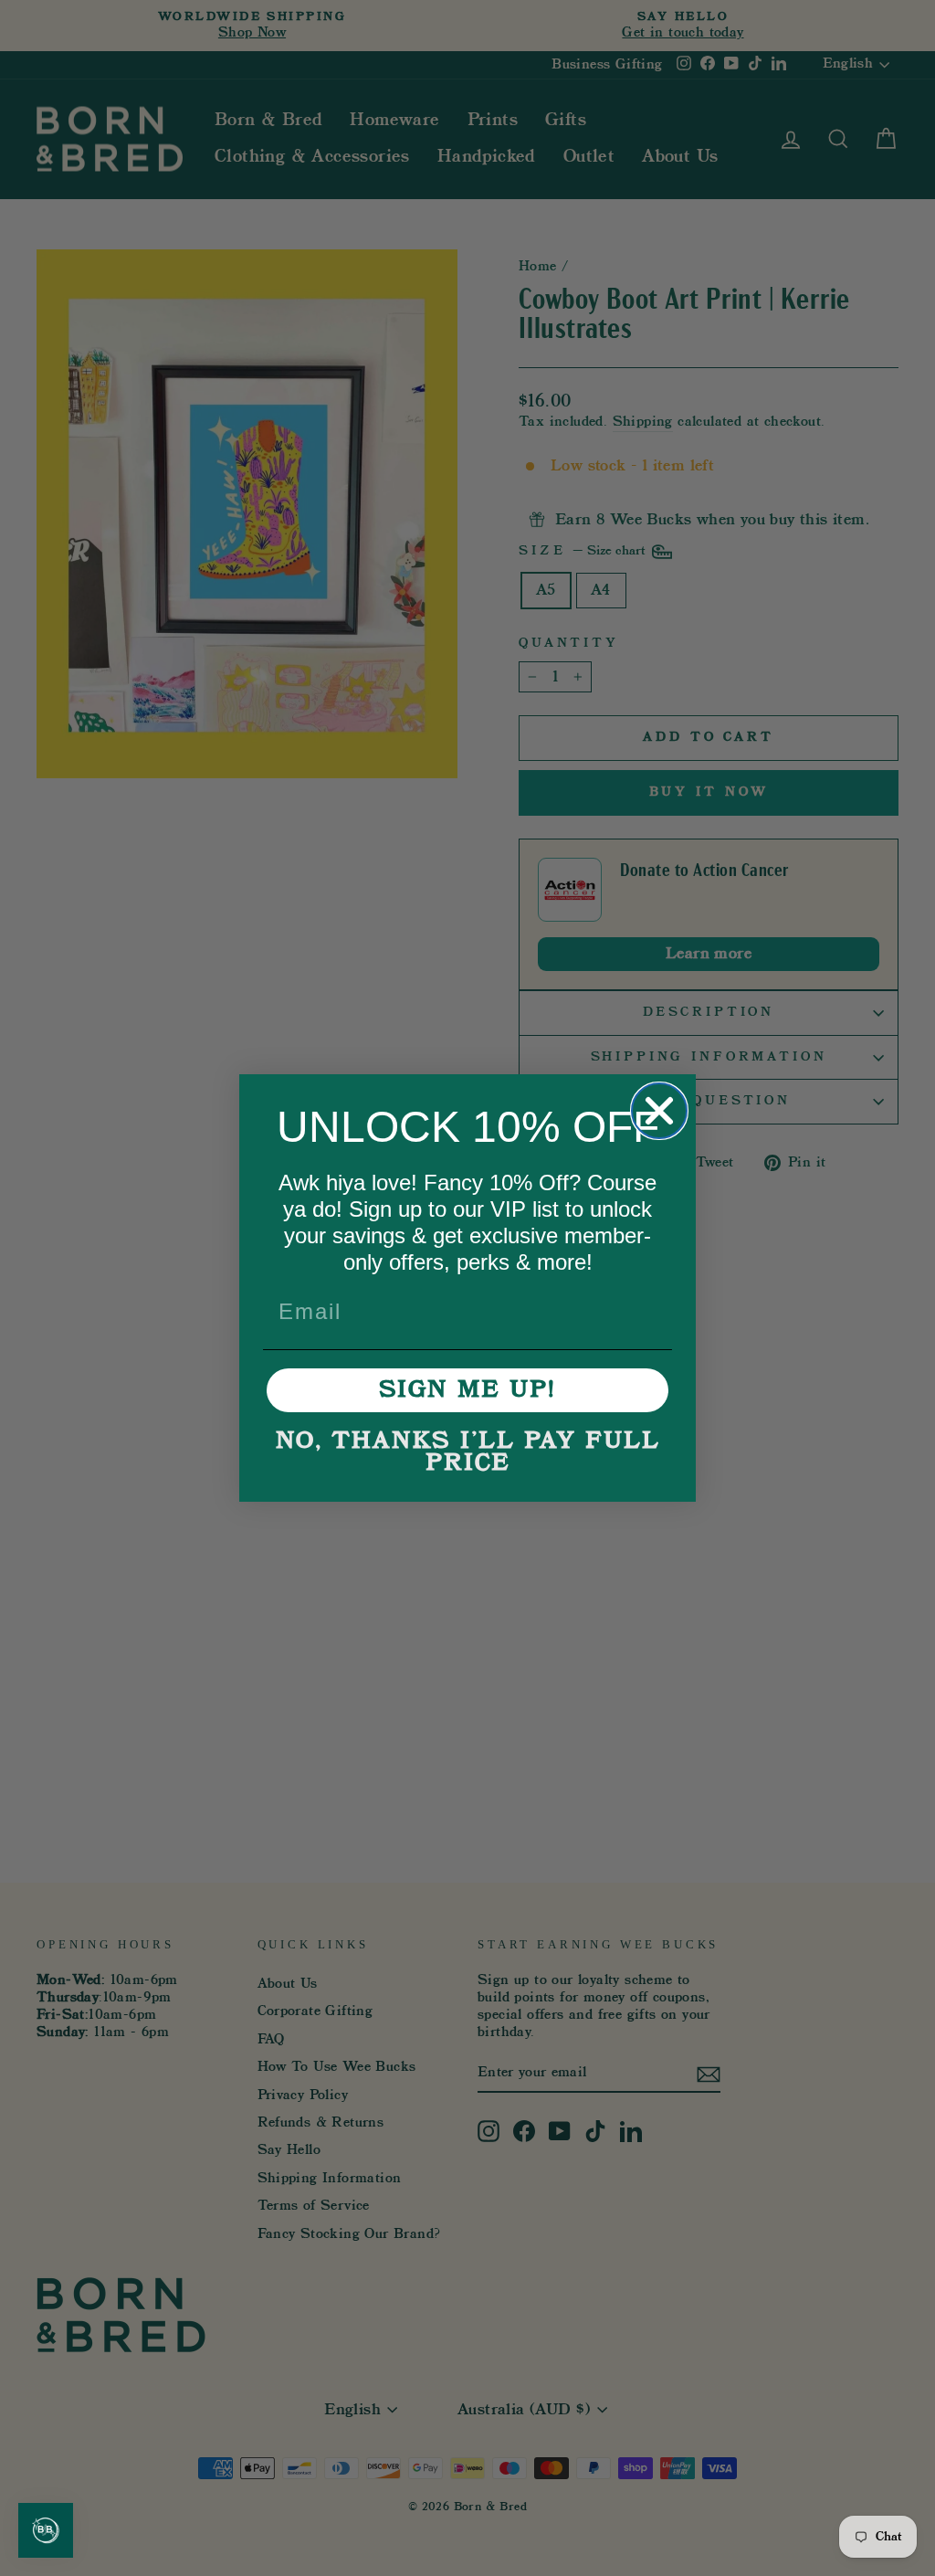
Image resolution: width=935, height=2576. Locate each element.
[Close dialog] (659, 1111)
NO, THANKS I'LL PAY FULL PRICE (468, 1452)
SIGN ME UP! (467, 1390)
